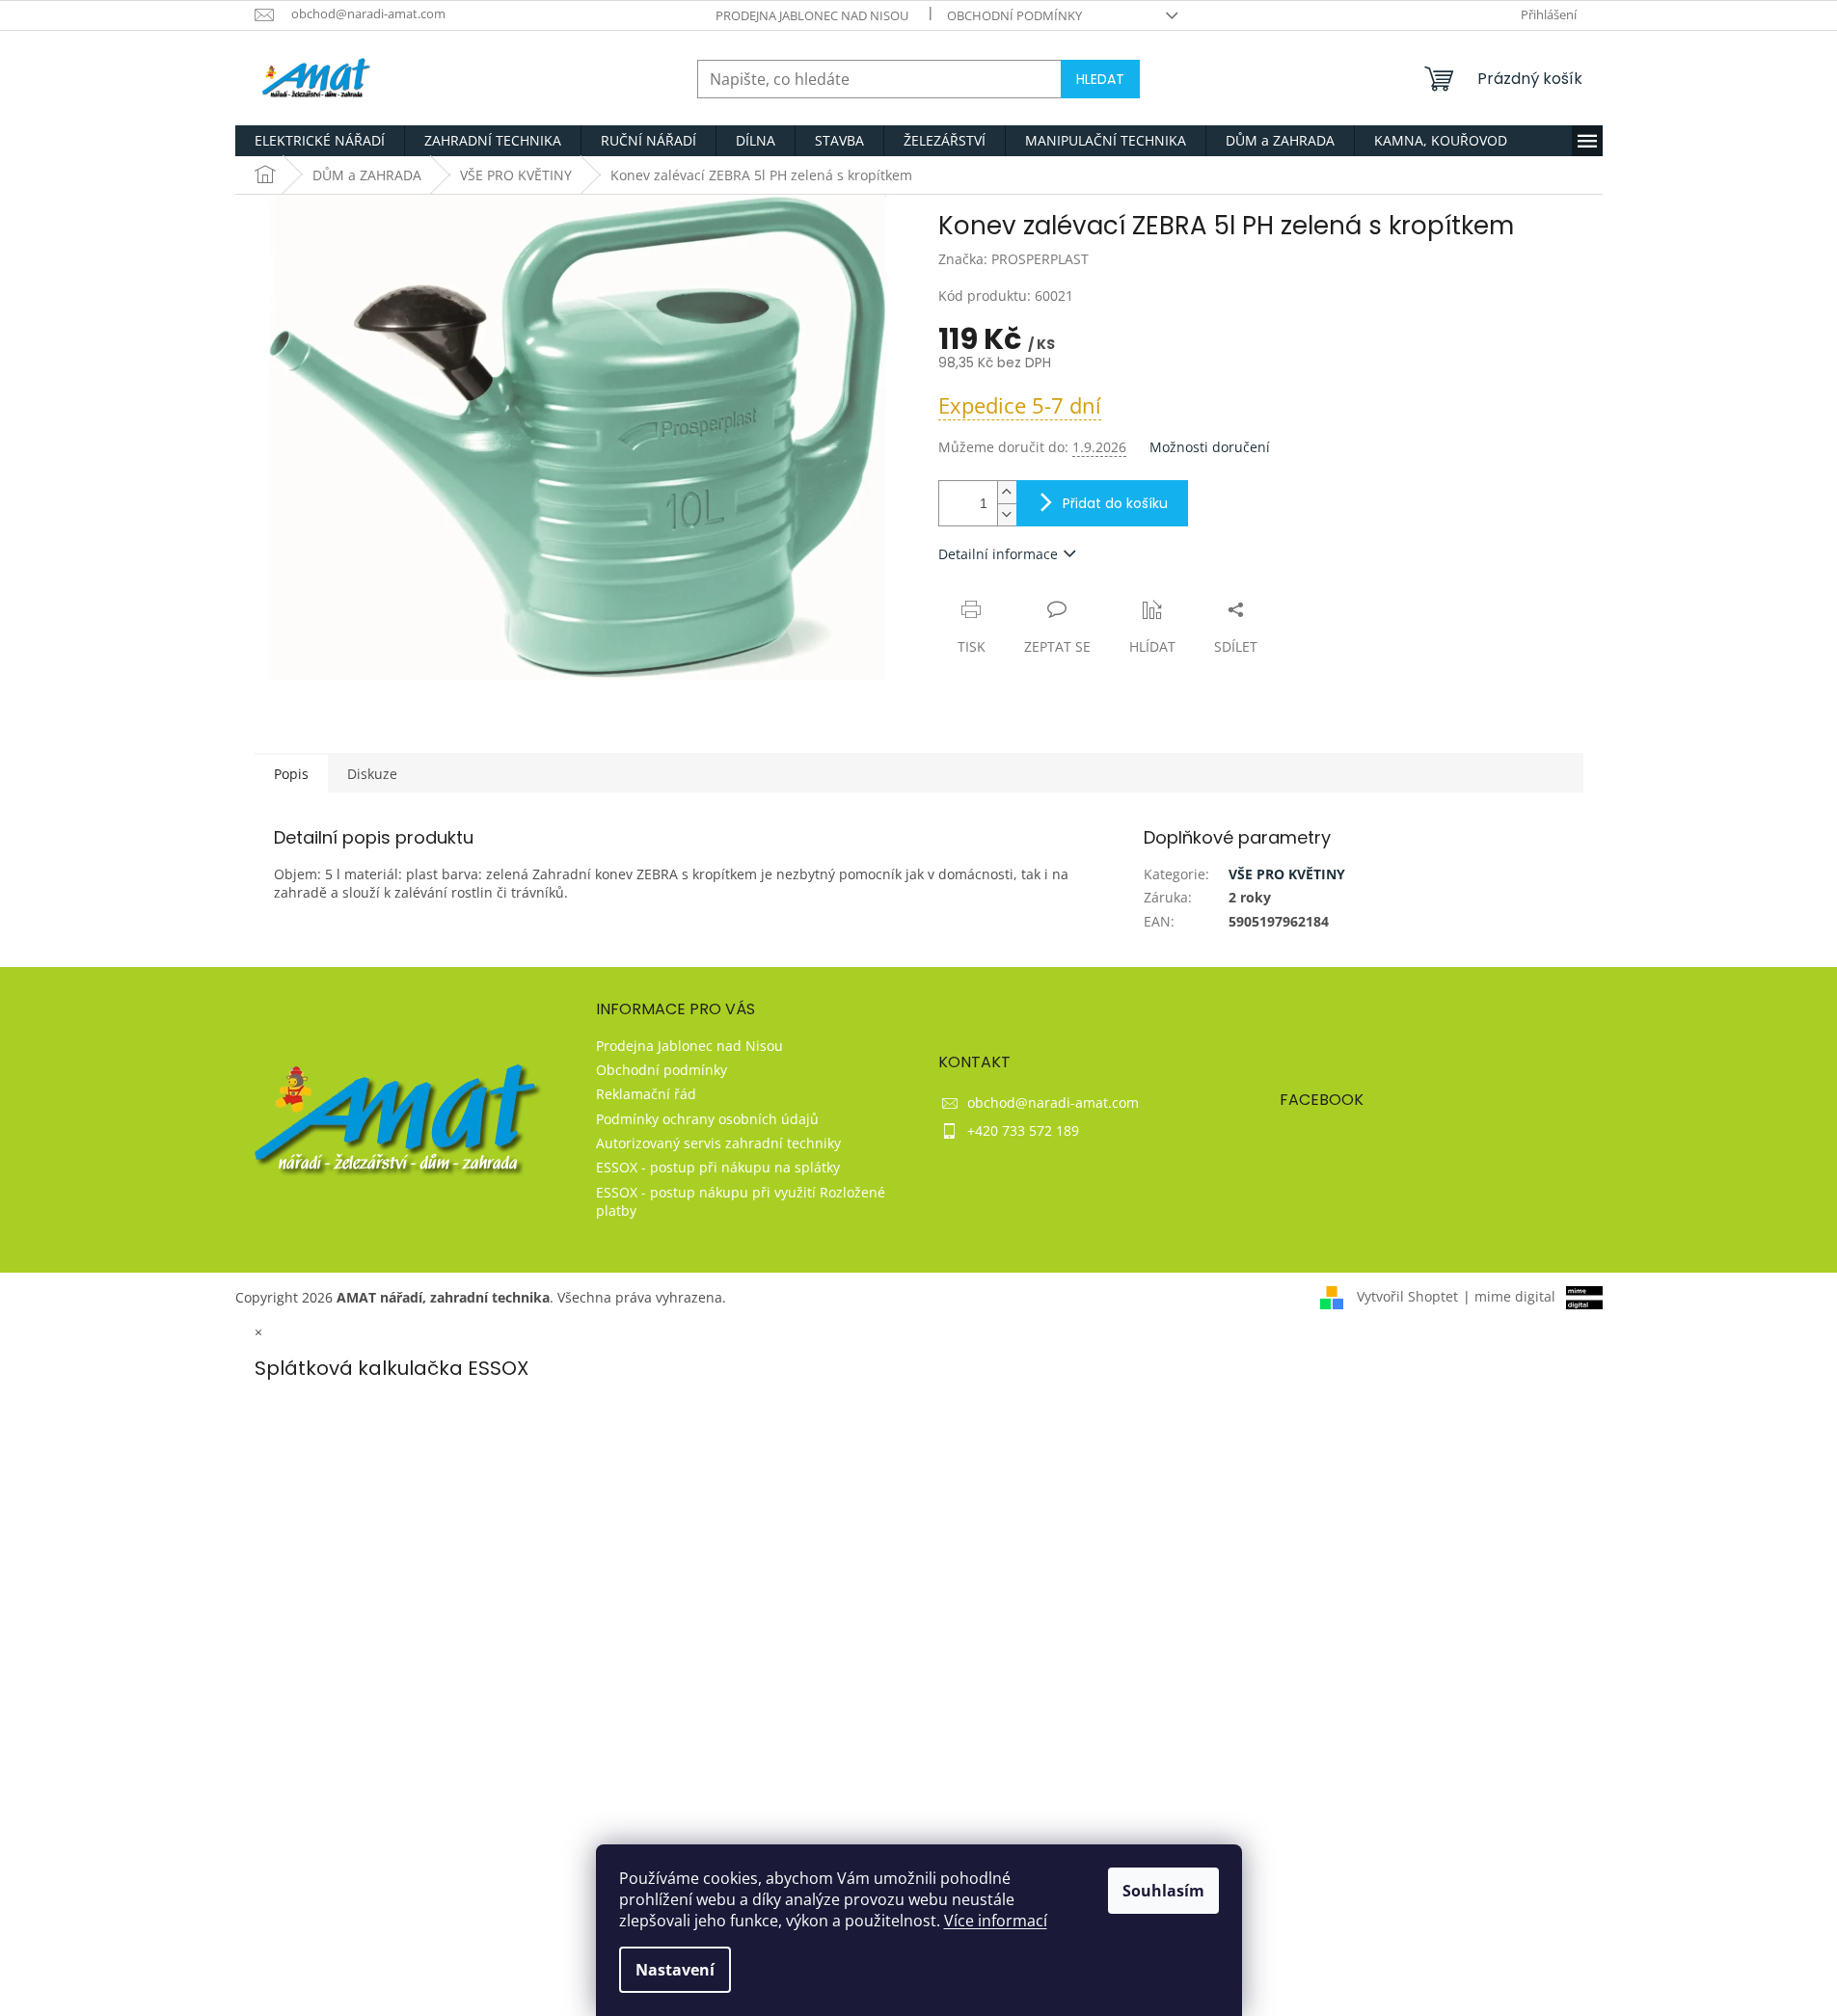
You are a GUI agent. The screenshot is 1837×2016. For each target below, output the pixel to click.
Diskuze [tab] (372, 774)
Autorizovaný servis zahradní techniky (718, 1143)
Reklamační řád (646, 1094)
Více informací (996, 1921)
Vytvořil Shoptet (1407, 1296)
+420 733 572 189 (1023, 1130)
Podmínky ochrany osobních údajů (707, 1119)
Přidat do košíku (1115, 503)
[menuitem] (320, 141)
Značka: (1013, 259)
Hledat (1100, 79)
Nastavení (675, 1970)
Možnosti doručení (1210, 447)
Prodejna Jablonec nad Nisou (812, 15)
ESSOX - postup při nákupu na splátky (718, 1167)
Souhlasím (1163, 1891)
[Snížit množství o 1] (1007, 514)
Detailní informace (998, 554)
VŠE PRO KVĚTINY (1287, 874)
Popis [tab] (291, 774)
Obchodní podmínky (1014, 15)
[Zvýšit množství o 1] (1007, 492)
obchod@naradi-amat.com (1053, 1102)
